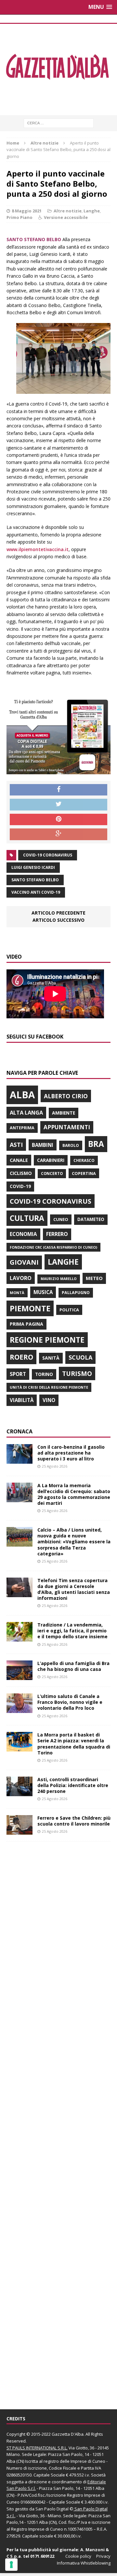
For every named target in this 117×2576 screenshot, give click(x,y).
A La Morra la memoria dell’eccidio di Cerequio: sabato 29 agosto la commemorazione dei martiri (74, 1494)
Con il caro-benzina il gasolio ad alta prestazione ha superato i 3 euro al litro (71, 1453)
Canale (19, 1160)
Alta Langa (26, 1112)
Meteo (94, 1278)
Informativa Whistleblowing (84, 2563)
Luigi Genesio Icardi (33, 867)
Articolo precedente (58, 913)
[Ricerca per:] (59, 123)
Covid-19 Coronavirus (48, 855)
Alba (22, 1095)
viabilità (22, 1400)
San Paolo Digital (52, 2509)
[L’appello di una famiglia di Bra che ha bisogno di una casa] (19, 1676)
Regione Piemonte (47, 1340)
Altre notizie (68, 211)
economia (23, 1234)
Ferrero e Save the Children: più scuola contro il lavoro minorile (74, 1821)
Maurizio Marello (59, 1279)
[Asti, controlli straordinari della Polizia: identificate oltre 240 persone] (19, 1792)
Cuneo (61, 1219)
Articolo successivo (58, 920)
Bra (96, 1144)
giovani (24, 1262)
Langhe (92, 211)
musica (43, 1292)
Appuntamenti (67, 1127)
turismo (77, 1373)
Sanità (51, 1358)
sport (18, 1374)
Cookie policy (78, 2556)
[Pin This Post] (58, 820)
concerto (52, 1173)
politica (69, 1310)
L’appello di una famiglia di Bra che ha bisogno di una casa (73, 1666)
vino (49, 1400)
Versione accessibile (66, 217)
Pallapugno (76, 1293)
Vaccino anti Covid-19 (36, 892)
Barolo (71, 1145)
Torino (44, 1374)
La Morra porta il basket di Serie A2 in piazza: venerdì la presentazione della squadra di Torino (74, 1744)
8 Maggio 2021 (27, 211)
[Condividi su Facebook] (58, 790)
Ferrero (57, 1234)
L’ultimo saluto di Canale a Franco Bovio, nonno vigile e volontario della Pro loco (70, 1702)
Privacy (103, 2556)
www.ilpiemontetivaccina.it (38, 549)
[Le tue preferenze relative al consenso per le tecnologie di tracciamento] (11, 2565)
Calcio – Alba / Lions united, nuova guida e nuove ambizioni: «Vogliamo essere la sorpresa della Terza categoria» (74, 1542)
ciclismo (21, 1173)
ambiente (64, 1113)
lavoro (21, 1278)
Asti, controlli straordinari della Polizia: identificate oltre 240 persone (73, 1785)
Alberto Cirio (66, 1096)
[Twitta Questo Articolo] (58, 805)
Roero (21, 1357)
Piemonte (30, 1308)
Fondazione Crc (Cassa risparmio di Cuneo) (53, 1247)
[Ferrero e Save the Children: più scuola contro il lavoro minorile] (19, 1831)
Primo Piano (19, 217)
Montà (17, 1293)
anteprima (22, 1128)
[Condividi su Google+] (58, 834)
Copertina (84, 1173)
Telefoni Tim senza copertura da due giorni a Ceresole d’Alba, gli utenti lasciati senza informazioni (74, 1589)
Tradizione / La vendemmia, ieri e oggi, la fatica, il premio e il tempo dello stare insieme (72, 1631)
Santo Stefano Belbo (35, 880)
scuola (80, 1357)
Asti (16, 1145)
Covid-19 (20, 1186)
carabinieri (51, 1160)
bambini (43, 1145)
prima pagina (26, 1324)
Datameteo (91, 1219)
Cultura (27, 1218)
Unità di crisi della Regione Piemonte (49, 1387)
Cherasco (84, 1160)
